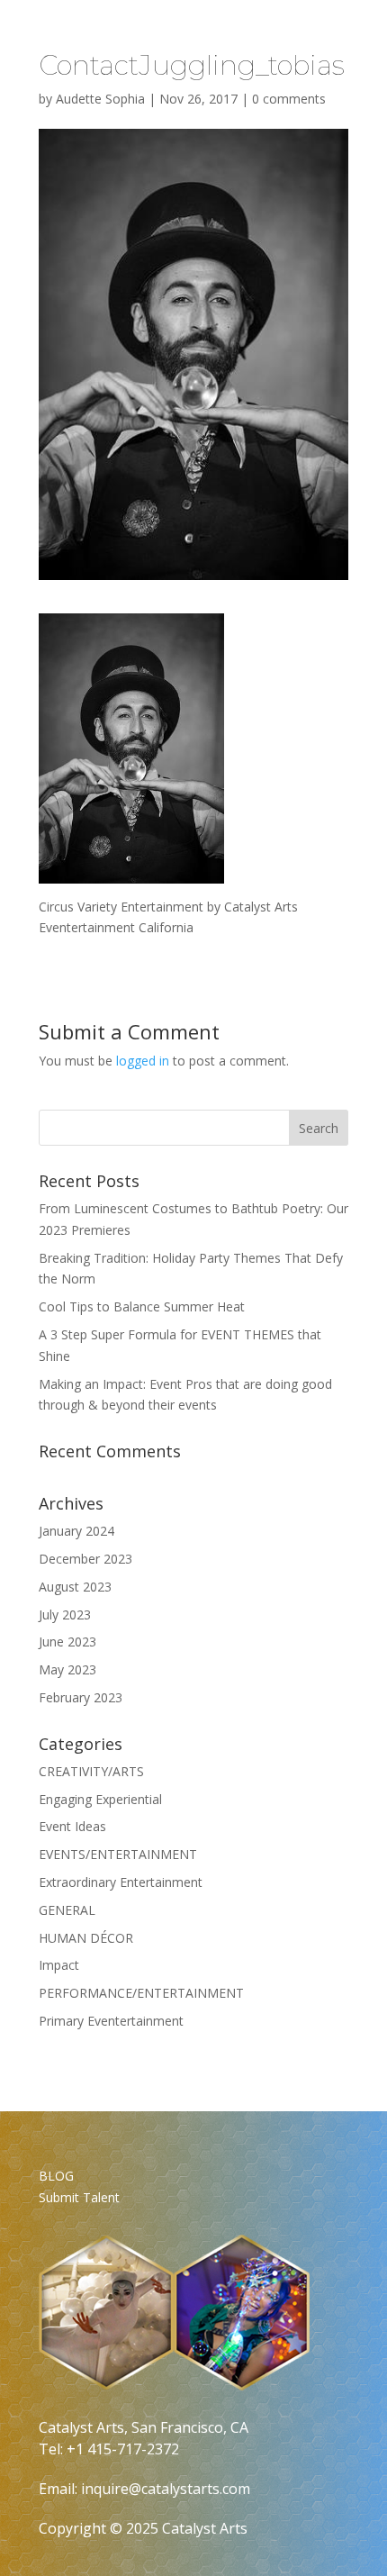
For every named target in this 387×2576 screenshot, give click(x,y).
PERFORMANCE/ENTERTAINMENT (141, 1993)
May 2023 (67, 1669)
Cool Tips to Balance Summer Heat (142, 1306)
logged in (143, 1061)
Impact (59, 1965)
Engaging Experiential (100, 1799)
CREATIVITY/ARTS (91, 1771)
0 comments (289, 99)
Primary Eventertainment (111, 2021)
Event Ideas (72, 1826)
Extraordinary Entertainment (121, 1882)
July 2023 (65, 1615)
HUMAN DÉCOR (86, 1938)
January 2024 (76, 1531)
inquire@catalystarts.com (166, 2489)
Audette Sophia (100, 99)
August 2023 (75, 1587)
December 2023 (85, 1559)
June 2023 (67, 1642)
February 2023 (81, 1697)
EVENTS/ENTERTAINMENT (118, 1854)
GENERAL (67, 1910)
